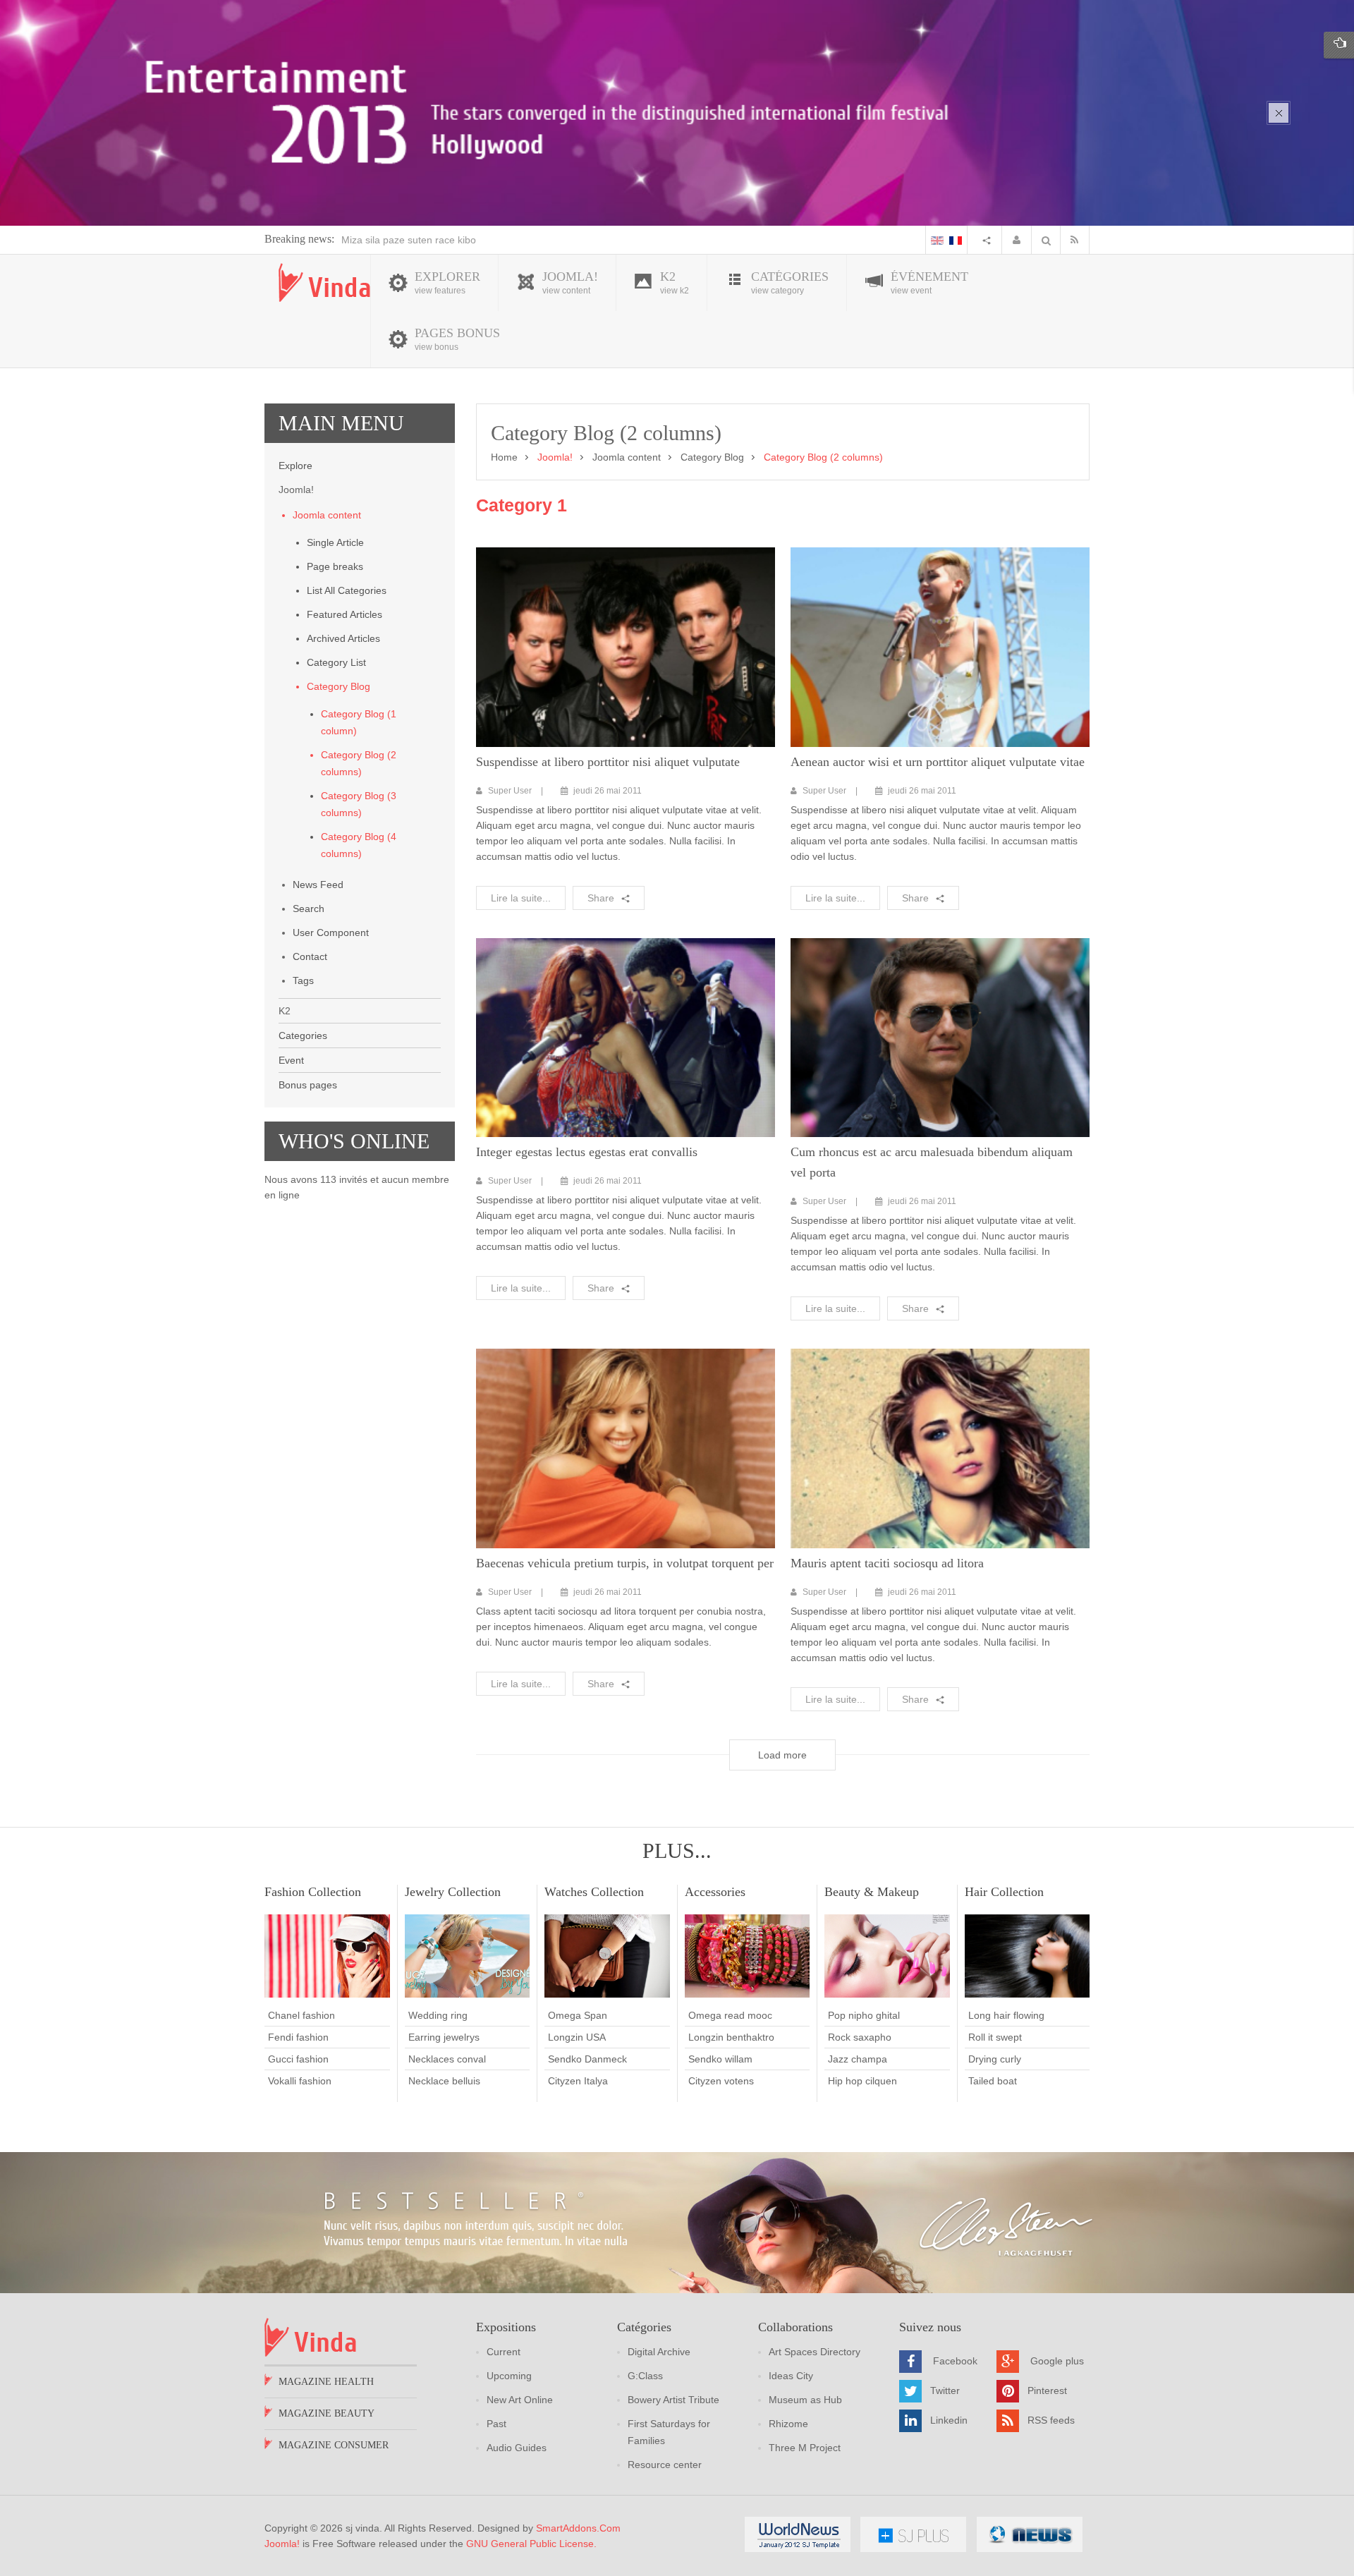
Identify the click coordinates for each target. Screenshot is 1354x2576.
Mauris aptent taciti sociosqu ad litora (887, 1563)
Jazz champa (858, 2059)
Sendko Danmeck (587, 2059)
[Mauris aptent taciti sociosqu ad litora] (940, 1448)
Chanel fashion (301, 2015)
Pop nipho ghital (864, 2015)
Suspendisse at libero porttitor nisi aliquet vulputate (608, 762)
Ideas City (791, 2376)
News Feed (318, 885)
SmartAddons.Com (578, 2528)
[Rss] (1078, 240)
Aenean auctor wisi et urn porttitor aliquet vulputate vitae (938, 762)
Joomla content (327, 515)
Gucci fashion (298, 2059)
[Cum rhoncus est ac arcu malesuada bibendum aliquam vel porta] (940, 1038)
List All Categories (347, 590)
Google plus (1057, 2361)
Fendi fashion (298, 2037)
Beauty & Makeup (872, 1892)
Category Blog (338, 686)
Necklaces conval (447, 2059)
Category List (336, 662)
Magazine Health (326, 2382)
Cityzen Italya (578, 2081)
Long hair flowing (1006, 2015)
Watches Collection (594, 1892)
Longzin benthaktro (731, 2037)
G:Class (645, 2376)
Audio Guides (517, 2448)
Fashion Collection (313, 1892)
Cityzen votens (721, 2081)
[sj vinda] (324, 282)
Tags (303, 980)
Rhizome (788, 2424)
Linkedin (949, 2420)
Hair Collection (1004, 1892)
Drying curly (995, 2059)
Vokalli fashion (300, 2081)
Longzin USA (577, 2037)
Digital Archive (659, 2352)
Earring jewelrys (444, 2037)
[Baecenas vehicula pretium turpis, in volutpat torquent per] (626, 1448)
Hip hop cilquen (862, 2081)
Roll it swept (995, 2037)
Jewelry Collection (453, 1892)
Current (504, 2352)
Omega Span (578, 2015)
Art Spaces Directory (815, 2352)
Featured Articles (344, 614)
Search (309, 909)
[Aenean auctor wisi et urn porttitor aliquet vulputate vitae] (940, 647)
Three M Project (805, 2448)
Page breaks (335, 566)
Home (504, 457)
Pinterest (1047, 2390)
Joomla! (282, 2544)
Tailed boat (993, 2081)
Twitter (945, 2390)
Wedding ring (438, 2015)
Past (496, 2424)
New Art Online (520, 2400)
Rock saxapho (860, 2037)
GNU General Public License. (531, 2544)
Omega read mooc (730, 2015)
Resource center (665, 2465)
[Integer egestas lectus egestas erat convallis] (626, 1038)
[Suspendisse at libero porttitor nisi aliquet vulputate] (626, 647)
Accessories (715, 1892)
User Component (331, 932)
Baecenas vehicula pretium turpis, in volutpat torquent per (625, 1563)
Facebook (955, 2361)
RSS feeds (1051, 2420)
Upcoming (509, 2376)
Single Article (335, 542)
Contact (310, 956)
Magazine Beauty (327, 2413)
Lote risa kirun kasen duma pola (413, 240)
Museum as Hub (805, 2400)
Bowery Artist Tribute (673, 2400)
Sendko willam (720, 2059)
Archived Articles (343, 638)
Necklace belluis (444, 2081)
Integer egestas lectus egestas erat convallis (587, 1152)
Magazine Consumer (334, 2445)
